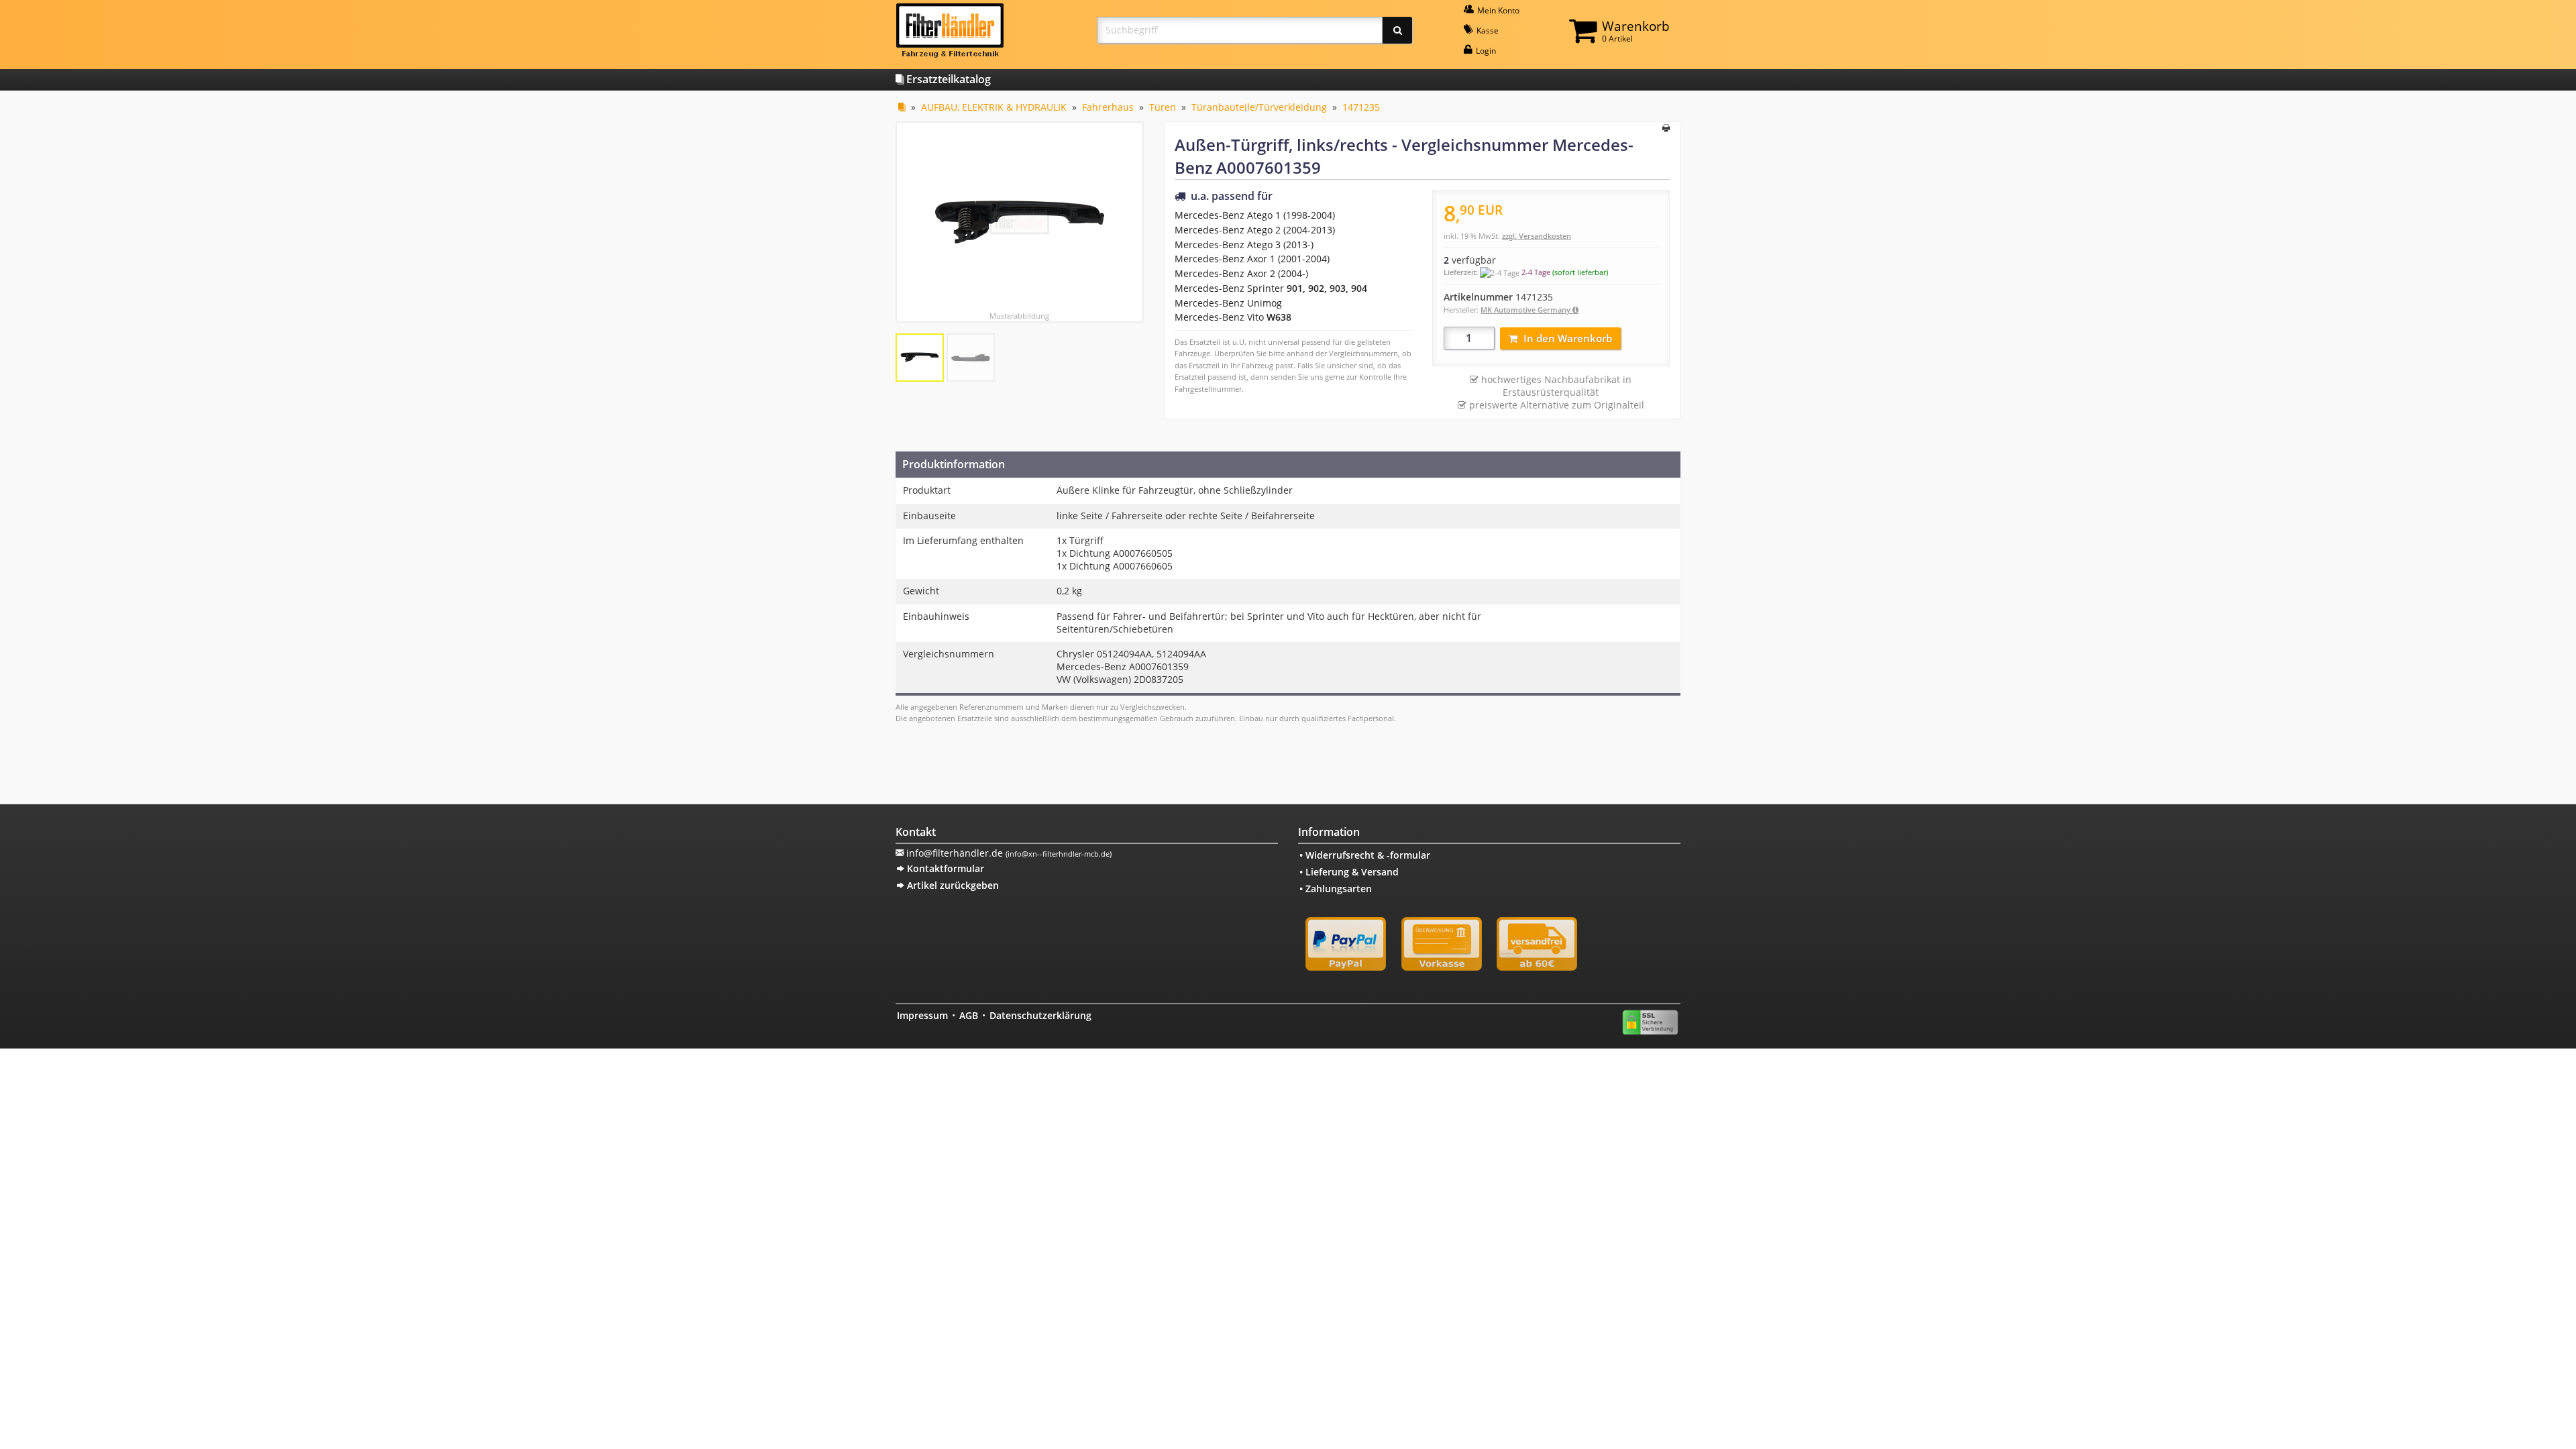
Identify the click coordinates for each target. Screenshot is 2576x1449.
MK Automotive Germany (1526, 310)
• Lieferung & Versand (1349, 872)
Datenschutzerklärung (1040, 1015)
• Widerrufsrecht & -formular (1365, 855)
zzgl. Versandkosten (1537, 236)
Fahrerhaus (1108, 107)
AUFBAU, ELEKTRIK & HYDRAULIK (994, 107)
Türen (1163, 107)
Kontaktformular (944, 868)
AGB (969, 1015)
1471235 (1361, 107)
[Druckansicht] (1666, 129)
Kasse (1487, 31)
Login (1485, 51)
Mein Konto (1497, 10)
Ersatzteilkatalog (947, 79)
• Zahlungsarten (1336, 889)
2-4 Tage (1536, 272)
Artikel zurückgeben (952, 885)
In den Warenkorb (1568, 338)
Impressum (922, 1015)
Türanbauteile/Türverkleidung (1259, 107)
